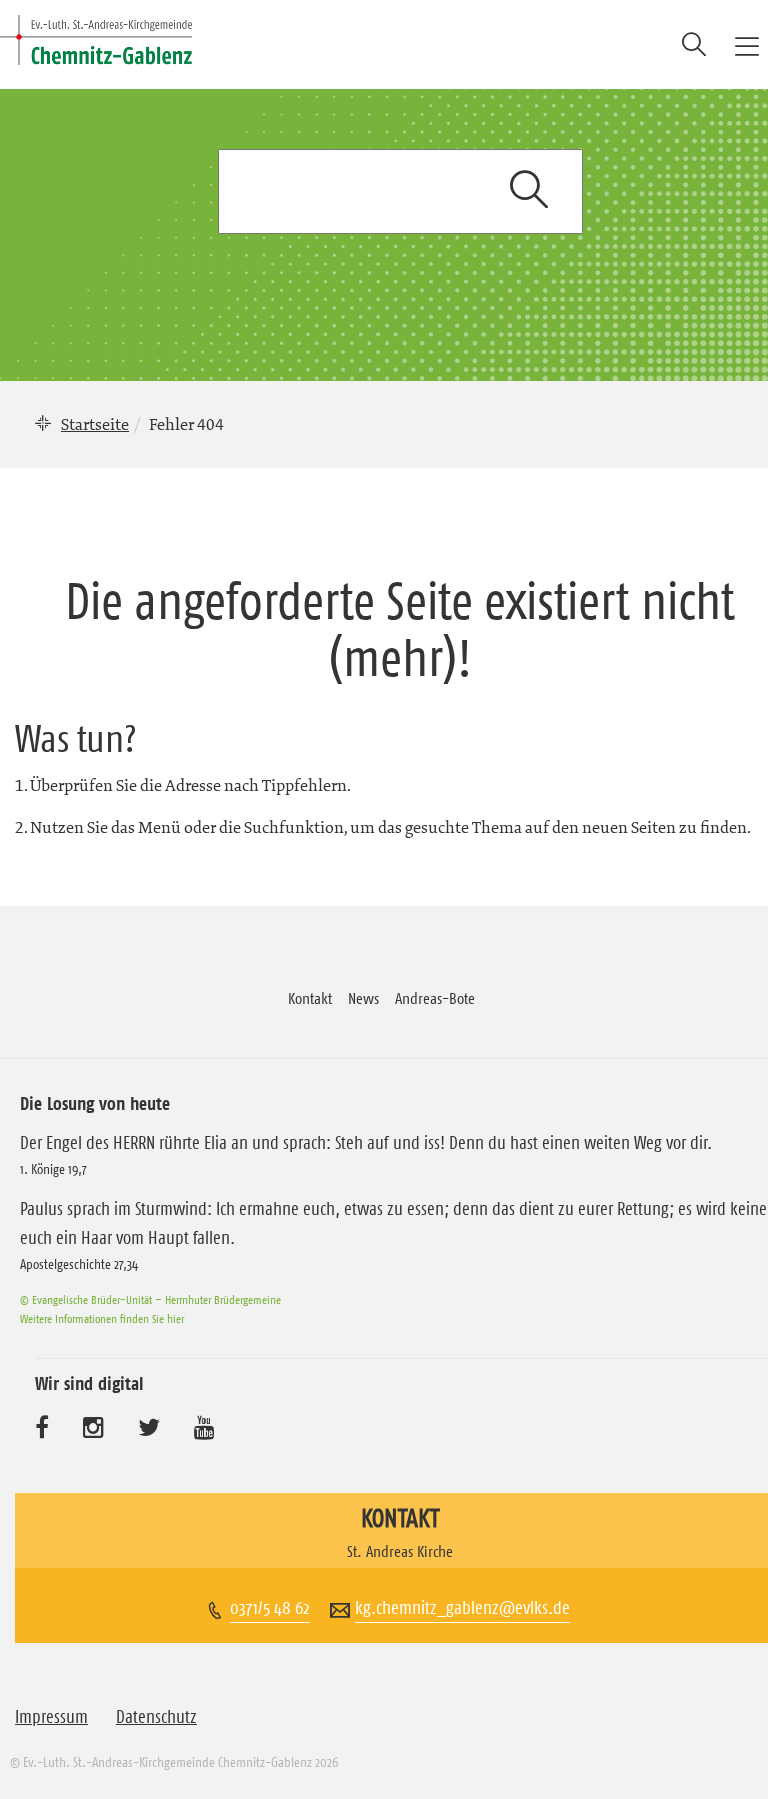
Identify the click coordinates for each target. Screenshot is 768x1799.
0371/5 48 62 (270, 1608)
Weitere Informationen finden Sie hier (102, 1318)
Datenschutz (156, 1717)
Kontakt (310, 998)
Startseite (95, 424)
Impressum (51, 1717)
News (363, 998)
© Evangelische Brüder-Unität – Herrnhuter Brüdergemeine (150, 1299)
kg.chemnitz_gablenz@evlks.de (462, 1608)
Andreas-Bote (435, 998)
